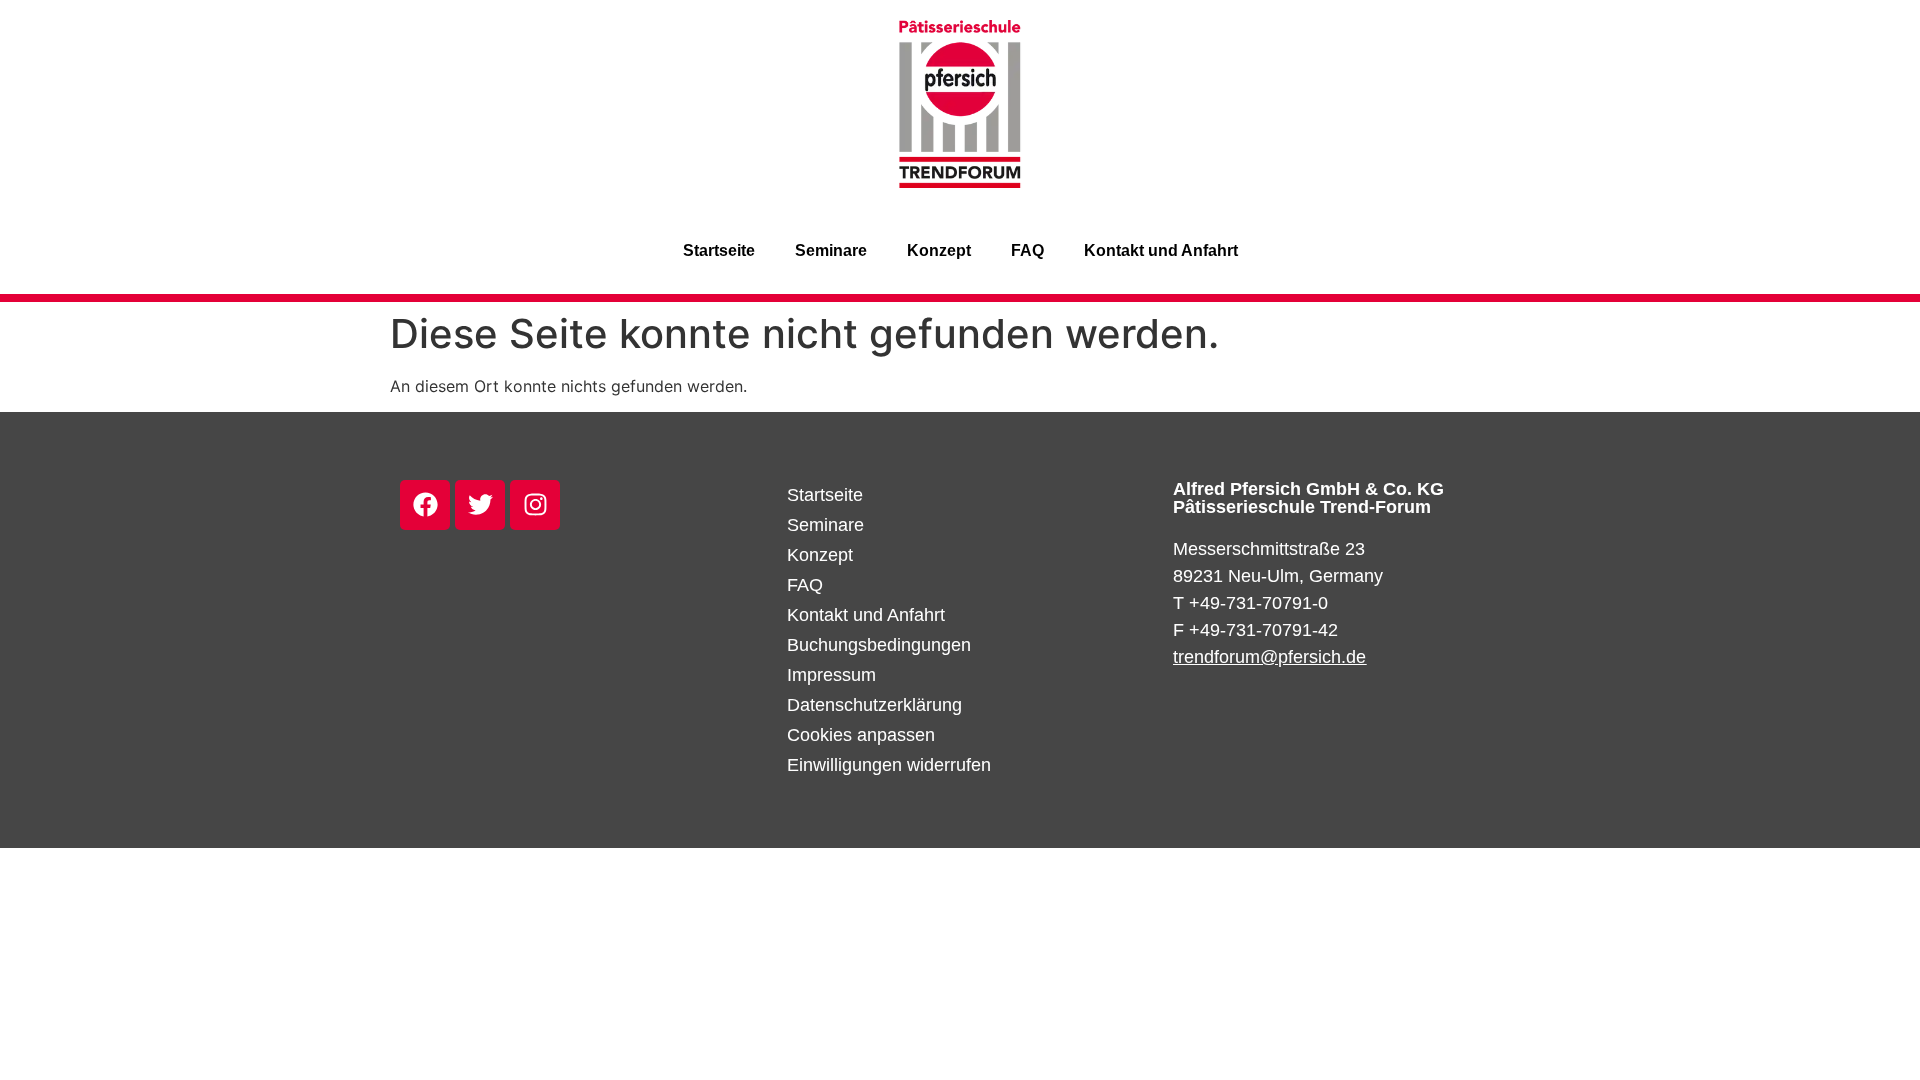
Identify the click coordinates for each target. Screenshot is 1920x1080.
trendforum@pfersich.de (1269, 657)
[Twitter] (480, 505)
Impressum (831, 675)
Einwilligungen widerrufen (889, 765)
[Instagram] (535, 505)
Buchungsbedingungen (879, 645)
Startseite (719, 250)
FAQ (1027, 250)
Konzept (939, 250)
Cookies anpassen (861, 735)
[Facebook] (425, 505)
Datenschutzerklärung (874, 705)
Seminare (831, 250)
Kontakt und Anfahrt (1161, 250)
